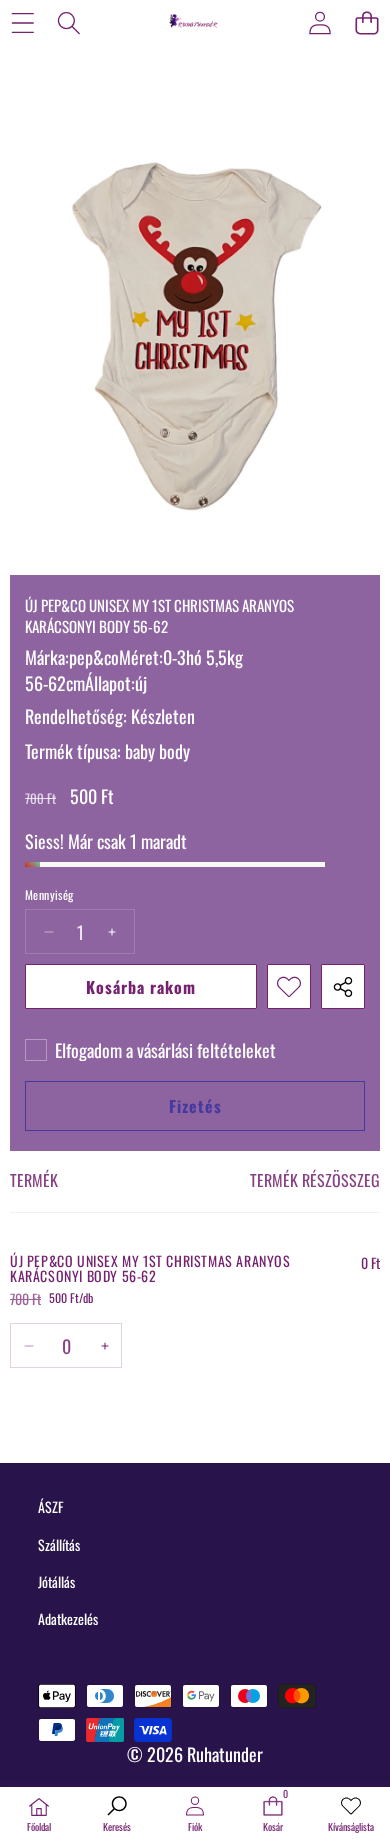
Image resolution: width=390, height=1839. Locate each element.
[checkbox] (150, 1050)
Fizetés (195, 1106)
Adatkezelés (68, 1618)
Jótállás (56, 1581)
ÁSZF (50, 1506)
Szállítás (59, 1544)
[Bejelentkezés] (319, 22)
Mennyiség (49, 895)
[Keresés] (69, 22)
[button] (366, 22)
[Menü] (22, 22)
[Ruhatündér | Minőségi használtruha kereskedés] (194, 22)
